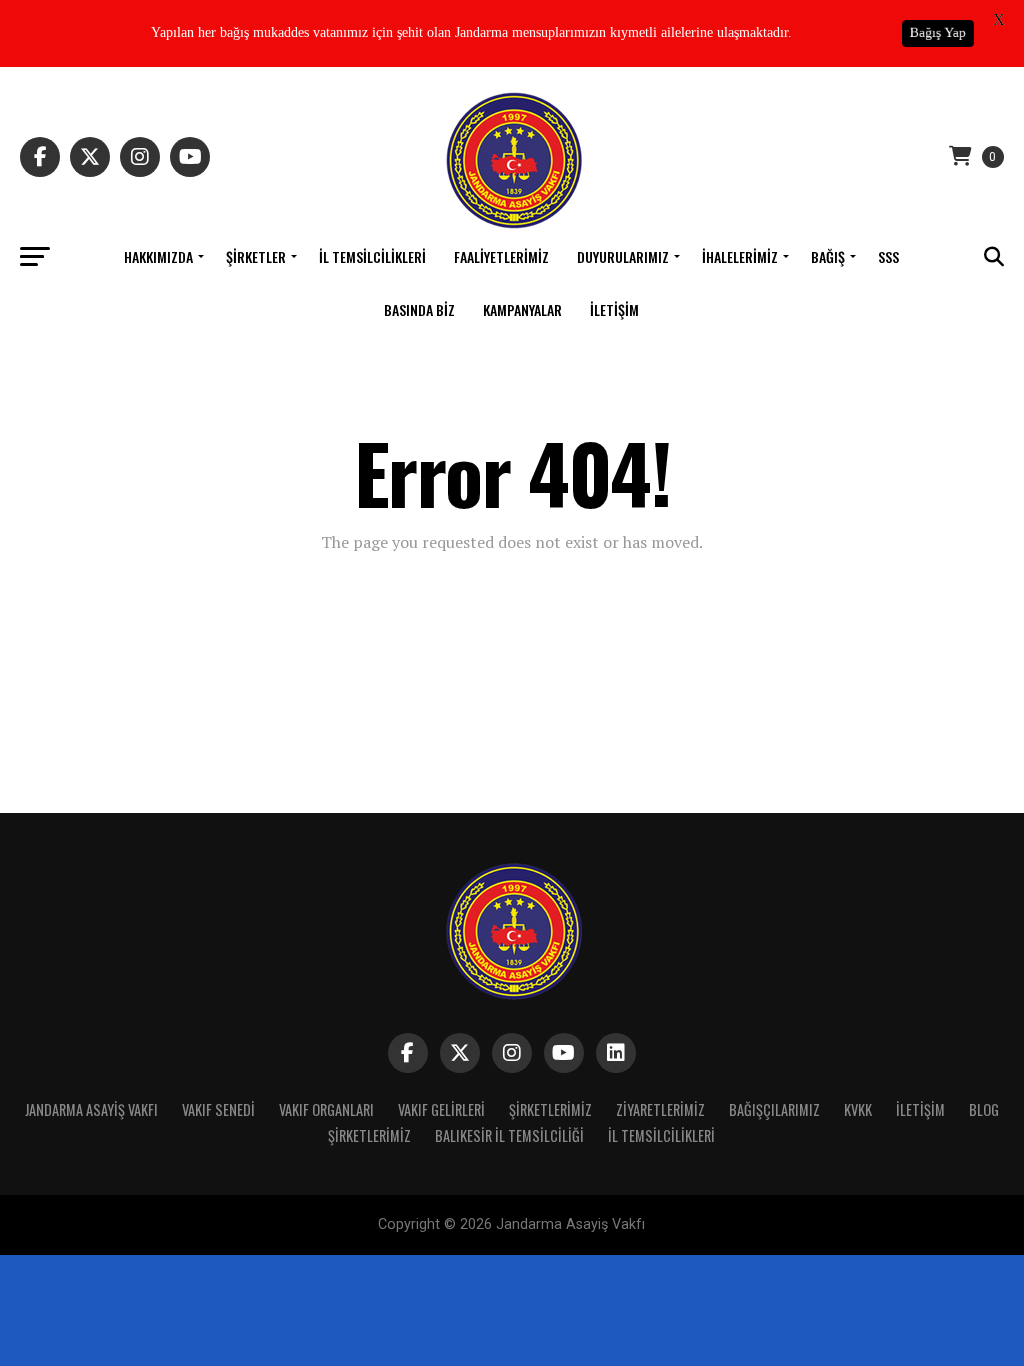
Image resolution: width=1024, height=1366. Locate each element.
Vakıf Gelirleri (441, 1109)
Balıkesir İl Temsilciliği (509, 1135)
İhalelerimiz (740, 256)
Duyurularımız (623, 256)
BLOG (984, 1109)
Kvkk (858, 1109)
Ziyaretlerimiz (660, 1109)
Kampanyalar (522, 309)
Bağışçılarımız (774, 1109)
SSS (888, 256)
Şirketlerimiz (550, 1109)
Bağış (828, 256)
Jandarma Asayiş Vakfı (91, 1109)
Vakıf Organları (326, 1109)
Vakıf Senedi (218, 1109)
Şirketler (256, 256)
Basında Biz (419, 309)
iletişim (614, 309)
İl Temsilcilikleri (372, 256)
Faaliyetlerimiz (501, 256)
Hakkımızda (158, 256)
